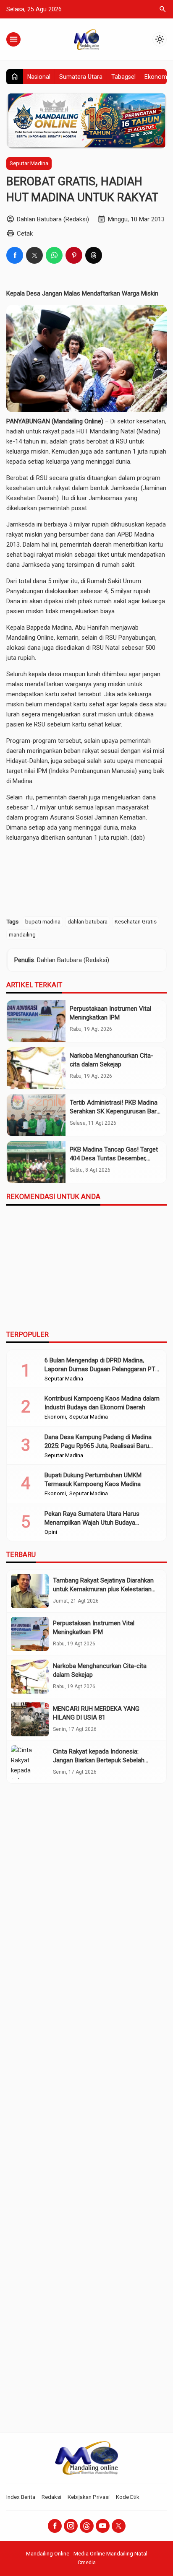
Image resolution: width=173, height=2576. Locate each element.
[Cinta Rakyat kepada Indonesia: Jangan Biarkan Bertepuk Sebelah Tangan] (30, 1762)
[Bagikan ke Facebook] (15, 255)
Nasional (39, 77)
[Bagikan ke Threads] (94, 255)
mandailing (22, 934)
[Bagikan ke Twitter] (34, 255)
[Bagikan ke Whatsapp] (54, 255)
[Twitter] (119, 2526)
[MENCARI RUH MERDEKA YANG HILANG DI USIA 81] (30, 1719)
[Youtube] (103, 2526)
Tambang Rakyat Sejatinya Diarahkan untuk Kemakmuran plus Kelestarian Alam (103, 1589)
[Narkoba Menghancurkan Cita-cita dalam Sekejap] (36, 1068)
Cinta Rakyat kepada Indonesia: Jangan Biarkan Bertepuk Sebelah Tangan (99, 1760)
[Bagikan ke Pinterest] (74, 255)
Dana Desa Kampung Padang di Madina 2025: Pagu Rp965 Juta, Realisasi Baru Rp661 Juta (98, 1446)
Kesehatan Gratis (136, 921)
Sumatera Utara (81, 77)
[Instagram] (71, 2526)
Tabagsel (123, 77)
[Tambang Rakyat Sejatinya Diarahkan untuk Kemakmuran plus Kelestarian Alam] (30, 1591)
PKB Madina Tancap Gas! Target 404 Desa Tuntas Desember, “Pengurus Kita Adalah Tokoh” (114, 1158)
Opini (51, 1532)
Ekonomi (156, 77)
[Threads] (87, 2526)
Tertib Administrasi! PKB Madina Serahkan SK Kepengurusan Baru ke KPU (115, 1111)
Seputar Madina (29, 163)
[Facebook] (55, 2526)
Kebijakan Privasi (89, 2497)
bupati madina (43, 921)
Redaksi (51, 2497)
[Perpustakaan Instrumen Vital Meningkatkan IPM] (36, 1021)
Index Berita (21, 2497)
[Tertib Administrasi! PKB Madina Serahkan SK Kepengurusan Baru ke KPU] (36, 1115)
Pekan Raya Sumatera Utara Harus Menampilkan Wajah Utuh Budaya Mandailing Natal (92, 1523)
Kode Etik (128, 2497)
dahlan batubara (88, 921)
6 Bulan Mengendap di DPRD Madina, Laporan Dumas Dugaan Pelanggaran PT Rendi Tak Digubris (100, 1369)
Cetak (25, 233)
